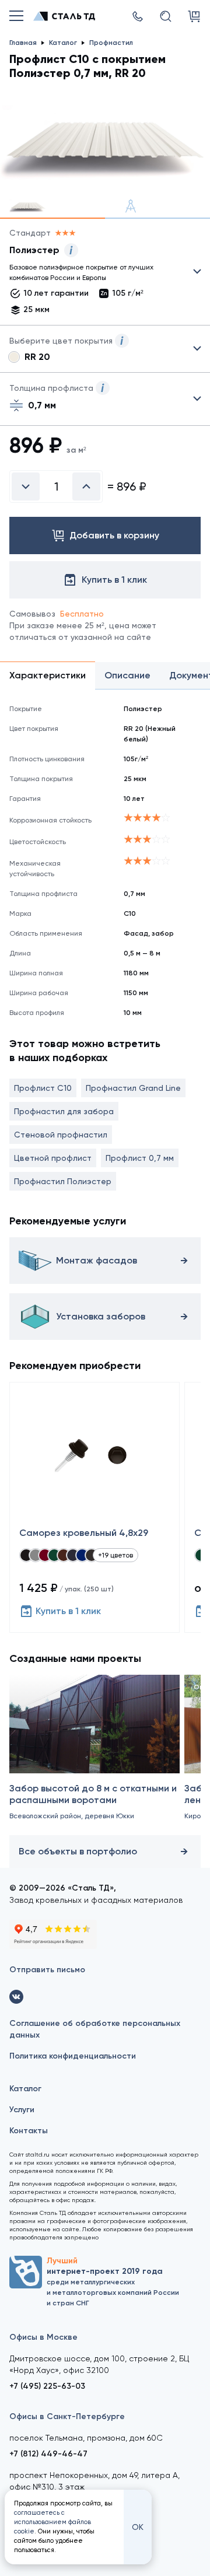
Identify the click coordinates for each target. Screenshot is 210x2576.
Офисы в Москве (43, 2337)
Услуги (22, 2110)
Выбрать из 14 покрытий (96, 274)
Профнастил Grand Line (133, 1088)
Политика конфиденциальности (73, 2056)
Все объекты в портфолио (78, 1851)
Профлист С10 (43, 1088)
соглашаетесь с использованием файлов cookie (52, 2522)
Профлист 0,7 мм (140, 1158)
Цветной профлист (53, 1158)
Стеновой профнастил (61, 1135)
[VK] (16, 1997)
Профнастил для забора (64, 1111)
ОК (138, 2527)
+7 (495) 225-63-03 (47, 2386)
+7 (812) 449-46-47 (48, 2454)
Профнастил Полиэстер (63, 1181)
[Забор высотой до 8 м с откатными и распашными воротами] (94, 1753)
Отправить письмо (47, 1970)
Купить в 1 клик (68, 1611)
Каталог (25, 2089)
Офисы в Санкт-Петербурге (67, 2416)
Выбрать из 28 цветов (105, 349)
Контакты (29, 2131)
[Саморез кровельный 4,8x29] (94, 1507)
